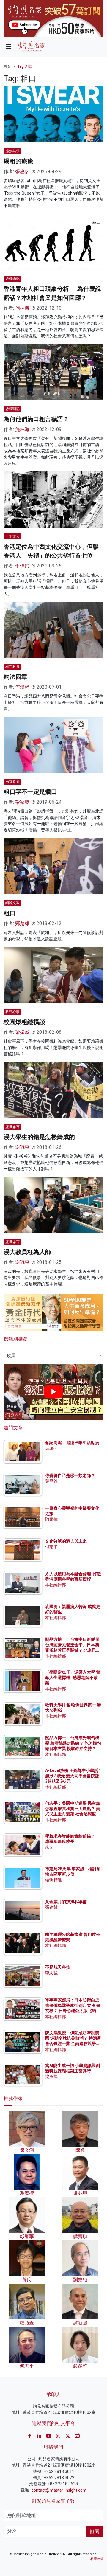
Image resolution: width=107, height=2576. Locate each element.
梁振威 (22, 1032)
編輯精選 (53, 1880)
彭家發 (22, 802)
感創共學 (12, 151)
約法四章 (15, 677)
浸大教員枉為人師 (27, 1252)
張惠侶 (22, 172)
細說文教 (12, 903)
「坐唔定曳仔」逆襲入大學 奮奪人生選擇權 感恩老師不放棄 (73, 1677)
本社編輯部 (56, 1585)
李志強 (51, 1973)
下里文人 (12, 536)
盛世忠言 (12, 1127)
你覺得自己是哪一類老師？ (70, 1475)
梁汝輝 (51, 2077)
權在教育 (12, 667)
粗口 (10, 913)
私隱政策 (97, 2559)
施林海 (22, 308)
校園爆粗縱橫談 (24, 1022)
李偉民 (22, 566)
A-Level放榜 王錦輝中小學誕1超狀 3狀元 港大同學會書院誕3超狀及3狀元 (73, 1776)
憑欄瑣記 (12, 279)
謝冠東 (22, 1147)
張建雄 (51, 1907)
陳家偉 (51, 1519)
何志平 (51, 1547)
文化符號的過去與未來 (66, 1541)
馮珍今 (51, 1448)
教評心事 (12, 1012)
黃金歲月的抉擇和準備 (66, 1902)
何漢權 (22, 687)
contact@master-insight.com (59, 2490)
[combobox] (53, 1356)
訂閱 (95, 2531)
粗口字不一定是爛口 (30, 792)
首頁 (7, 66)
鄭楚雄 (22, 923)
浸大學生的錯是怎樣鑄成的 (39, 1137)
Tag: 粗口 (25, 66)
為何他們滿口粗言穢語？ (36, 419)
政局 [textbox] (11, 1355)
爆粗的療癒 (18, 161)
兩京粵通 (12, 782)
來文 (49, 1847)
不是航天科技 (58, 1967)
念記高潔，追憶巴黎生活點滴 (72, 1443)
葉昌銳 (51, 1481)
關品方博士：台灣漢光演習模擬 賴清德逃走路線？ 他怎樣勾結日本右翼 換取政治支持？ (73, 1743)
